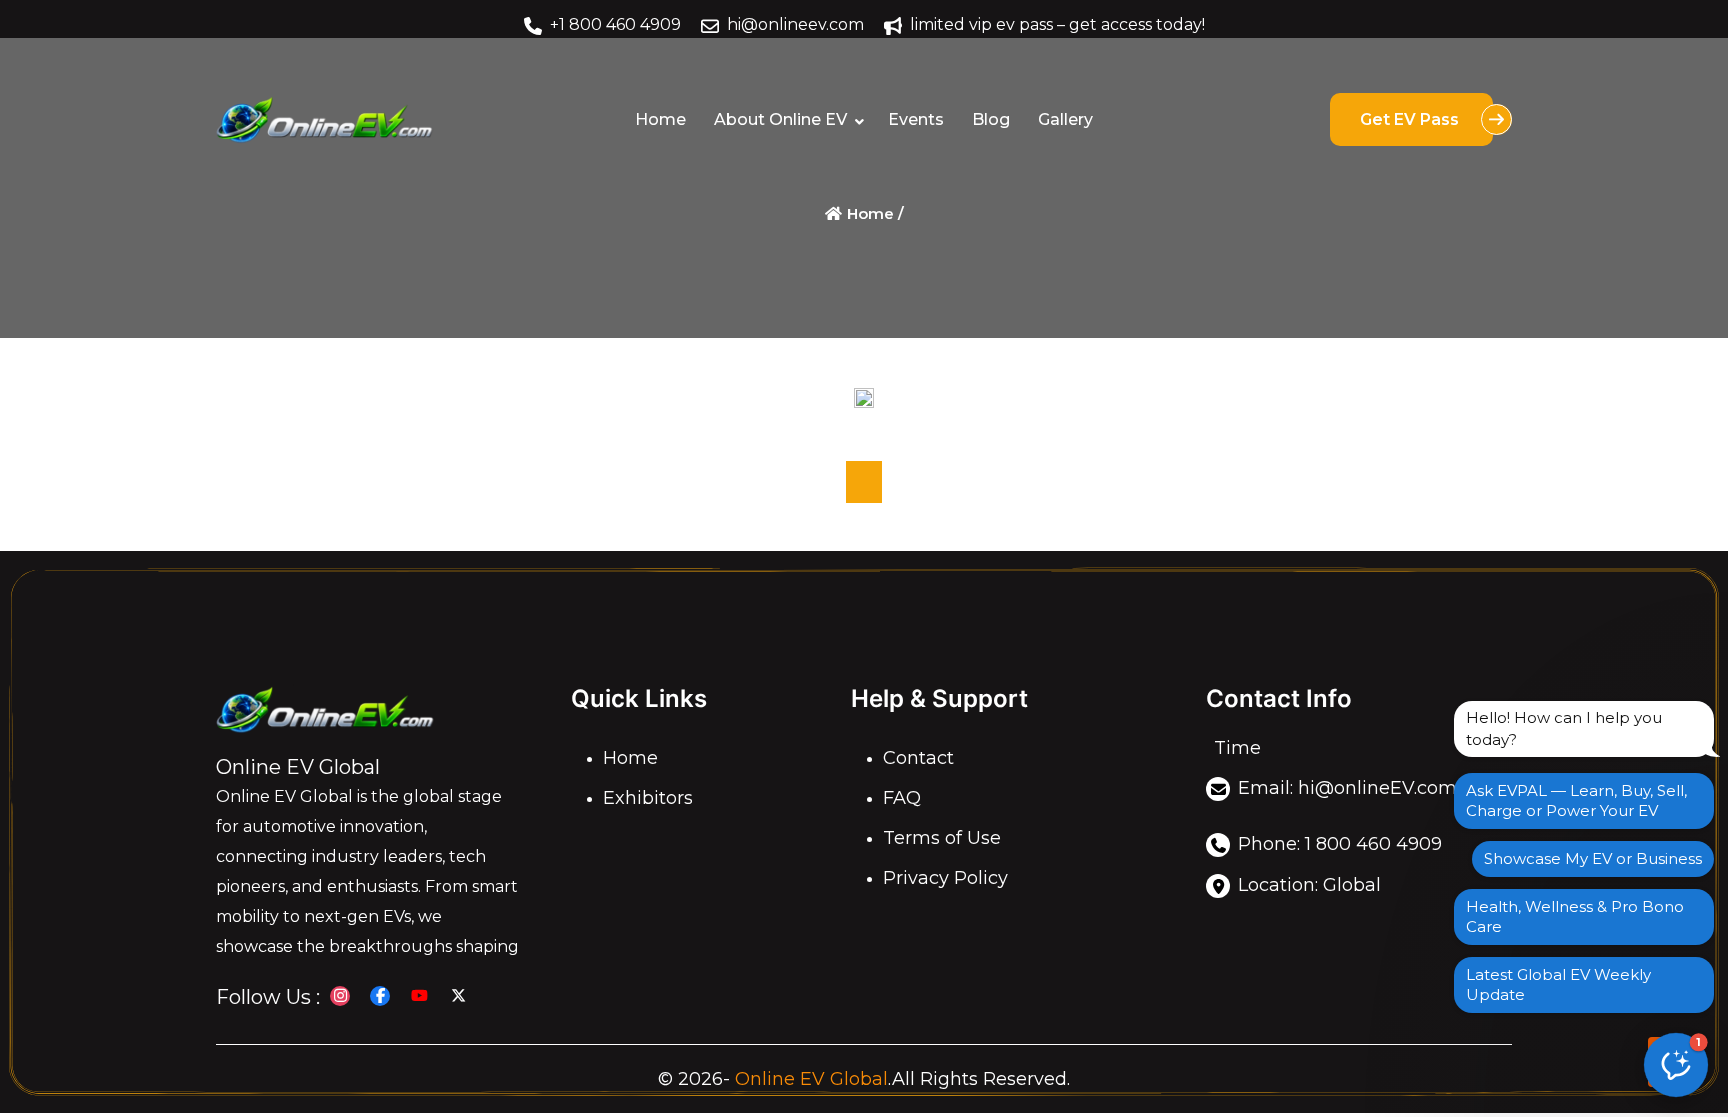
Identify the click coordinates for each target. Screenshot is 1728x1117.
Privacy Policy (945, 879)
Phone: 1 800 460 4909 (1340, 845)
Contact (918, 759)
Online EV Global (811, 1079)
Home (660, 119)
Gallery (1065, 119)
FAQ (902, 799)
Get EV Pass (1411, 119)
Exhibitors (648, 799)
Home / (873, 213)
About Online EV (780, 119)
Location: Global (1309, 885)
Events (916, 119)
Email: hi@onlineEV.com (1347, 788)
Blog (991, 119)
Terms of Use (942, 839)
